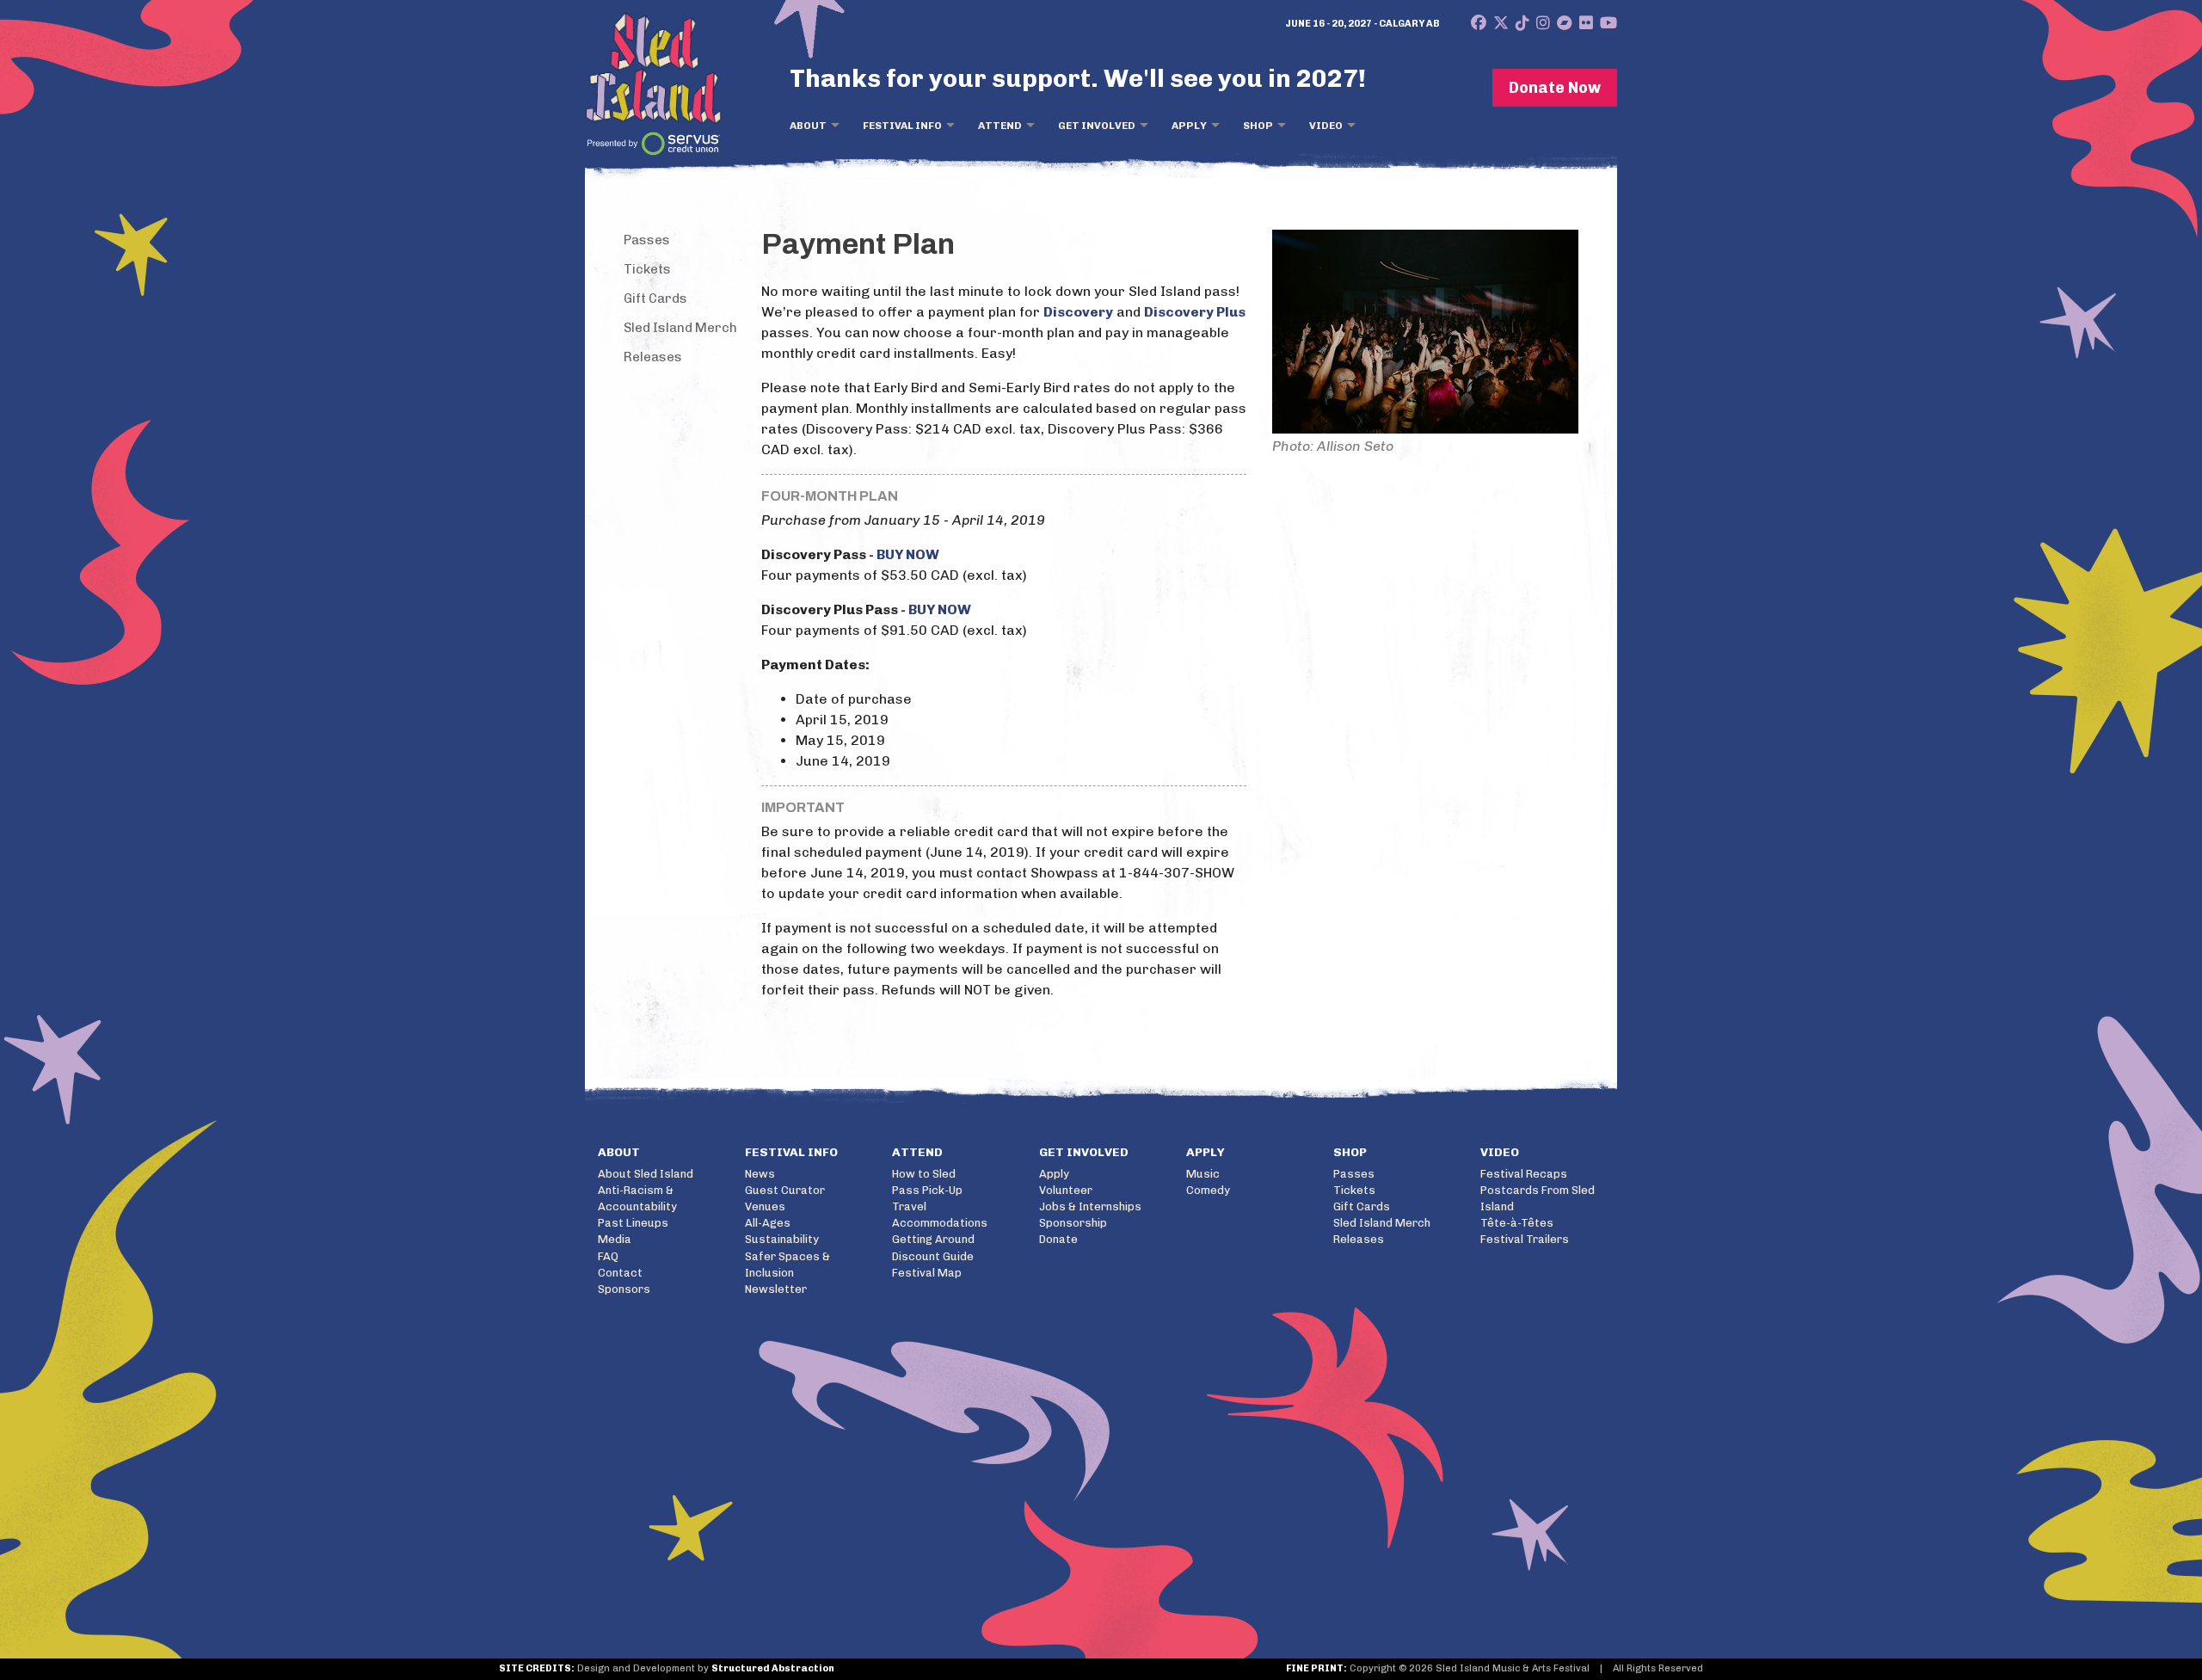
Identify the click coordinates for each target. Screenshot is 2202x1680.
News (760, 1174)
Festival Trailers (1525, 1239)
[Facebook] (1479, 23)
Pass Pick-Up (927, 1190)
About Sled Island (646, 1174)
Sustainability (782, 1239)
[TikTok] (1522, 23)
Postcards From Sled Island (1538, 1198)
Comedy (1208, 1190)
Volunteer (1066, 1190)
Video (1326, 126)
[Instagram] (1543, 23)
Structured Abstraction (773, 1668)
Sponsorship (1073, 1223)
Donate (1058, 1239)
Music (1203, 1174)
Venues (765, 1206)
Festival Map (927, 1273)
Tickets (647, 269)
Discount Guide (933, 1256)
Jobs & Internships (1090, 1206)
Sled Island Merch (680, 328)
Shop (1258, 126)
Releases (653, 357)
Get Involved (1097, 126)
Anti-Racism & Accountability (637, 1198)
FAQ (608, 1256)
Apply (1189, 126)
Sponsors (624, 1289)
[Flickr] (1586, 23)
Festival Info (902, 126)
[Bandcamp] (1565, 23)
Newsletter (776, 1289)
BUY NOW (908, 554)
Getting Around (933, 1239)
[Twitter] (1501, 23)
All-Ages (768, 1223)
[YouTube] (1608, 23)
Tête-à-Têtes (1517, 1223)
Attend (1000, 126)
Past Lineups (633, 1223)
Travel (909, 1206)
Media (615, 1239)
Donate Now (1555, 88)
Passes (647, 240)
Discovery (1078, 312)
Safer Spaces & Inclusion (787, 1265)
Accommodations (940, 1223)
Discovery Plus (1195, 312)
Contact (620, 1273)
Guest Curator (785, 1190)
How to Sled (924, 1174)
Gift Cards (655, 298)
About (808, 126)
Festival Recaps (1524, 1174)
